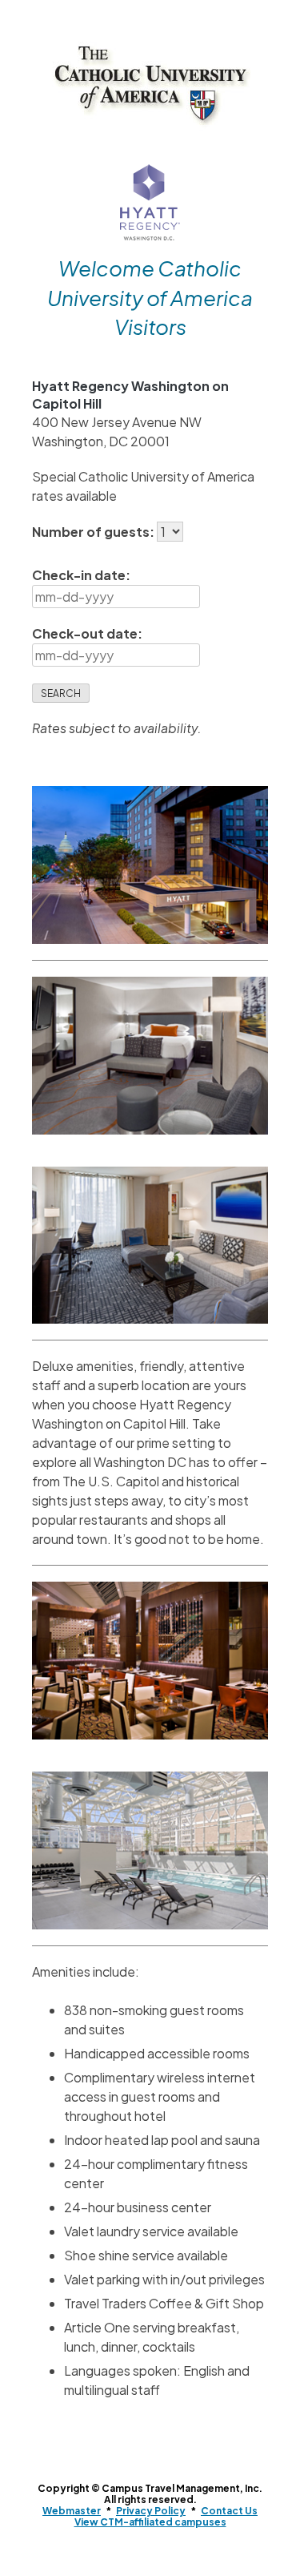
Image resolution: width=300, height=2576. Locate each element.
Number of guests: (94, 532)
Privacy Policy (151, 2511)
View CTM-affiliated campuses (150, 2522)
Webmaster (72, 2511)
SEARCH (61, 693)
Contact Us (229, 2511)
